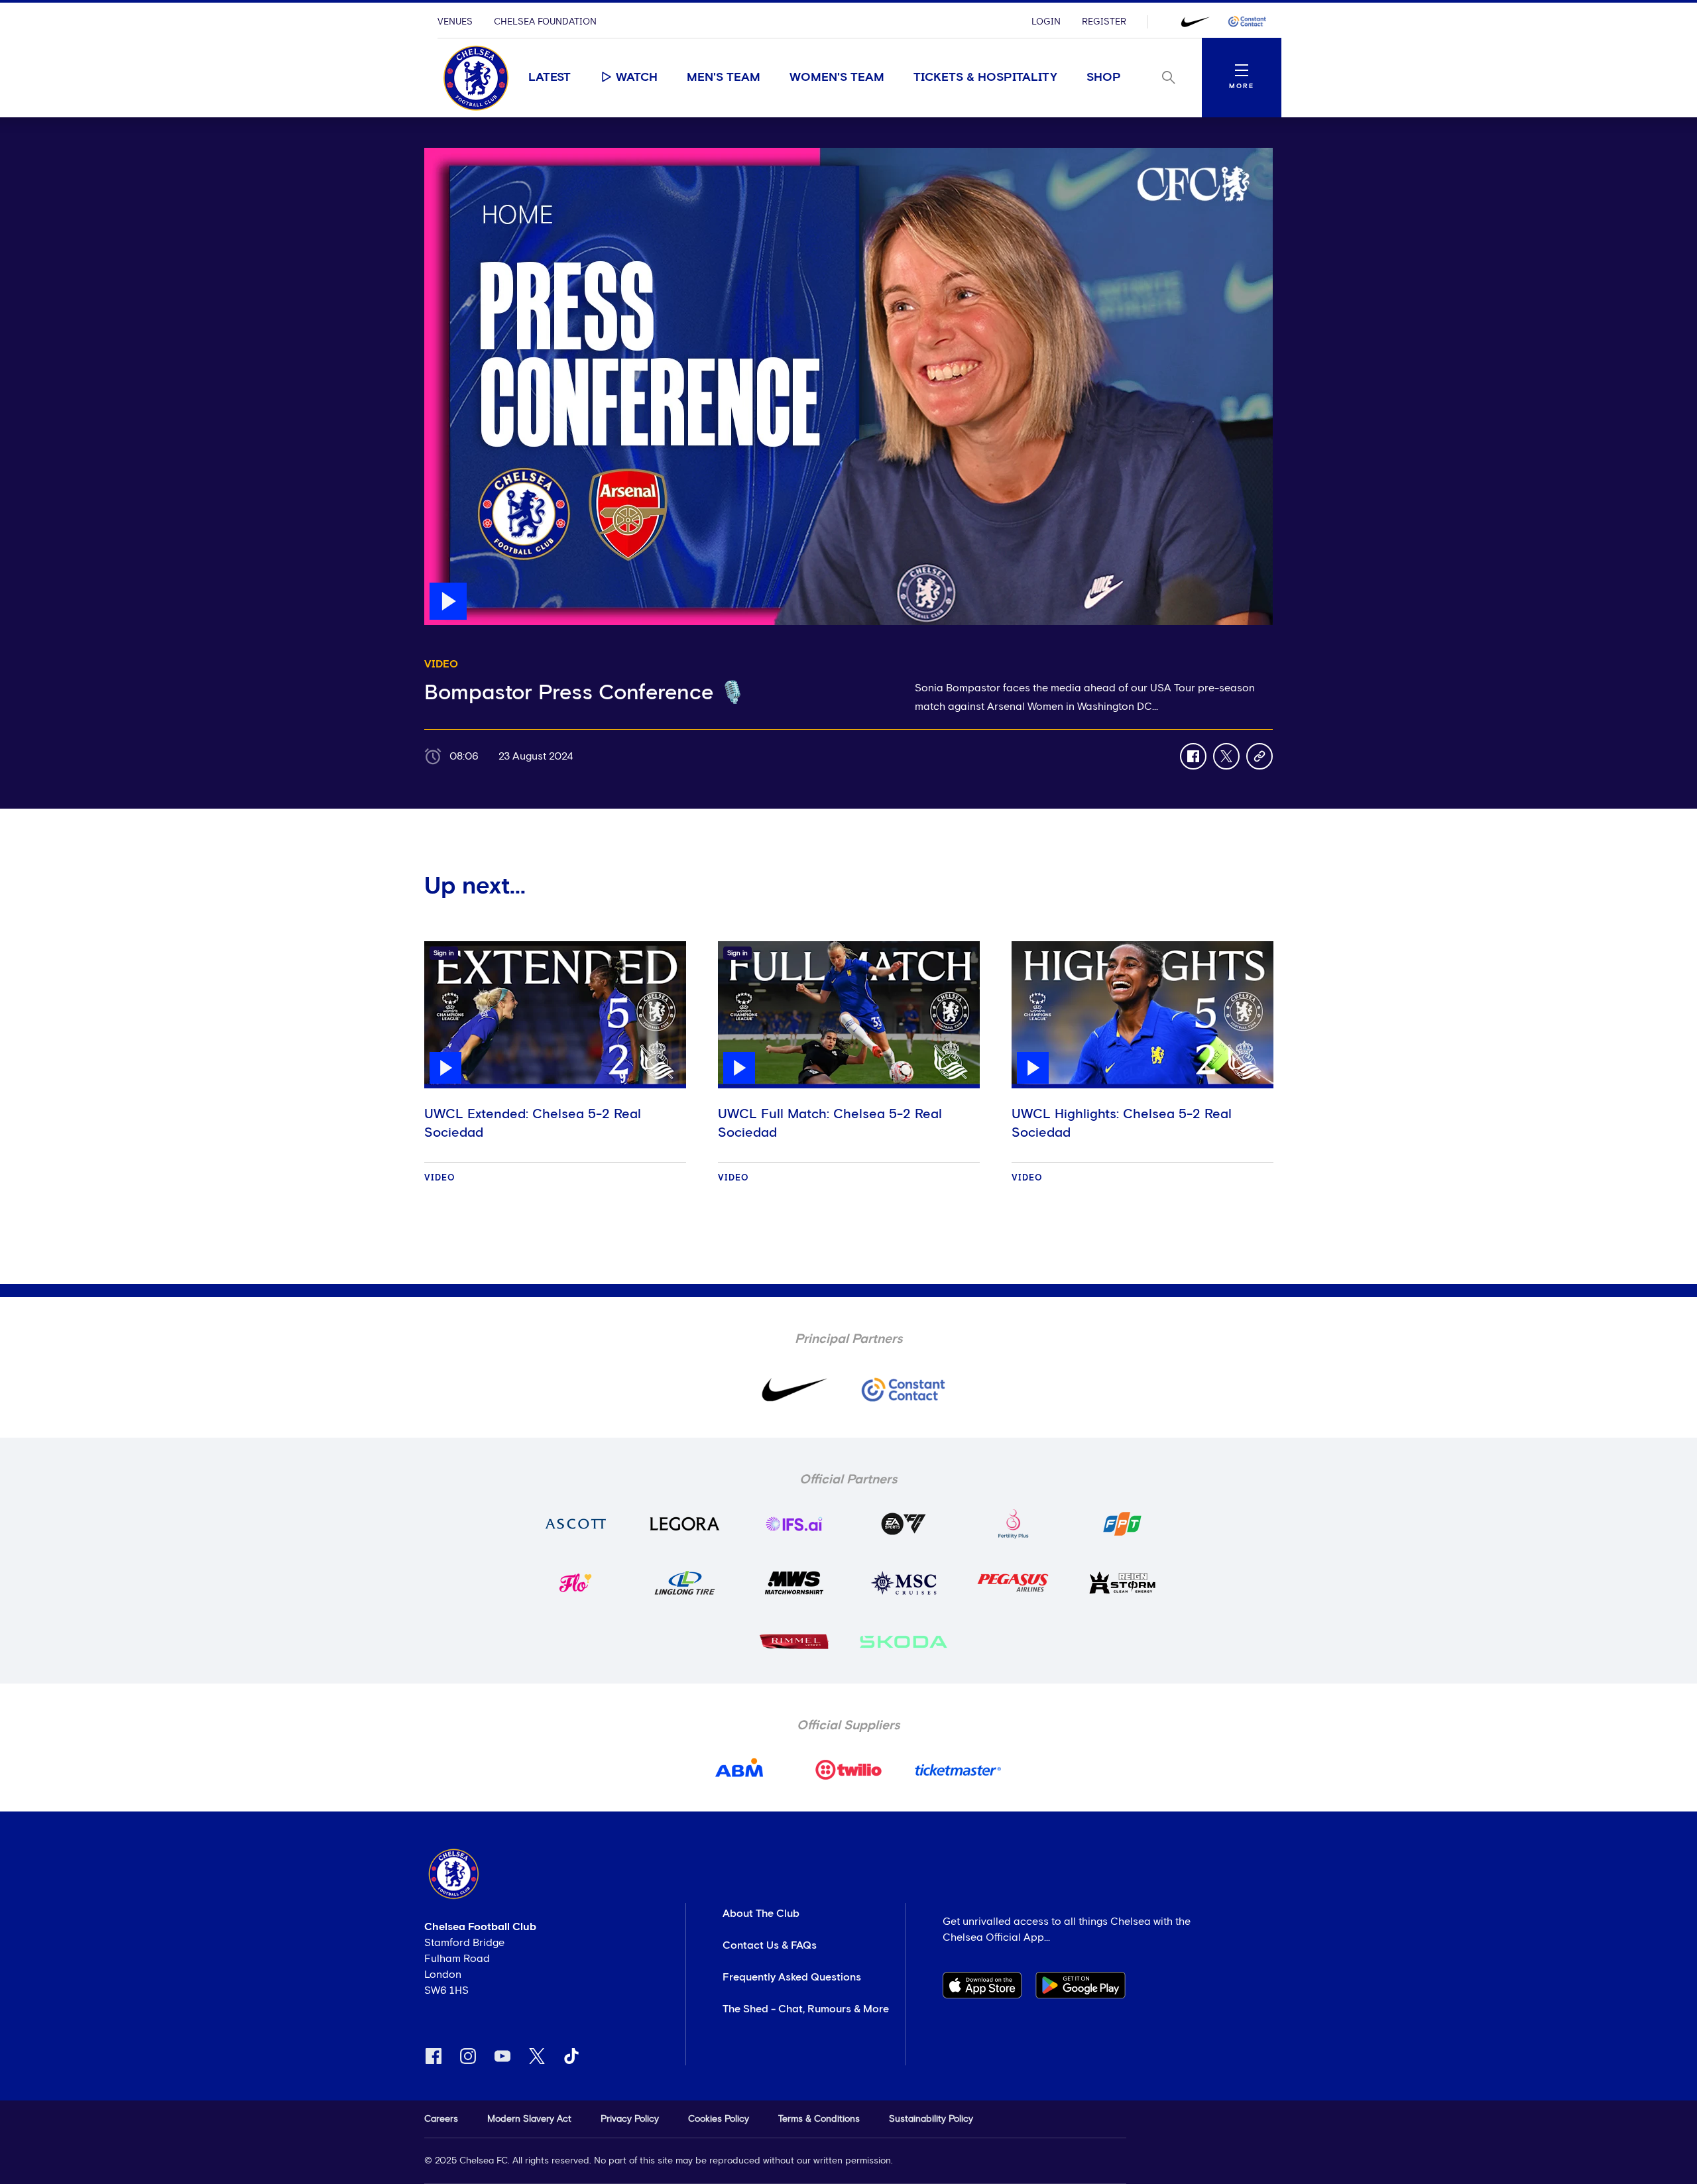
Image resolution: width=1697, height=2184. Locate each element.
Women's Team (837, 78)
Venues (455, 22)
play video (450, 154)
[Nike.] (1195, 22)
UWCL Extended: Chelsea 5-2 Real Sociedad (533, 1123)
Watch (637, 78)
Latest (550, 78)
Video (440, 1178)
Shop (1104, 78)
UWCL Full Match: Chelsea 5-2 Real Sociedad (830, 1123)
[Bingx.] (1247, 22)
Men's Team (724, 78)
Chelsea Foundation (545, 22)
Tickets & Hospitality (985, 78)
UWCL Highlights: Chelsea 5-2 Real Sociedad (1122, 1123)
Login (1046, 22)
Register (1104, 22)
